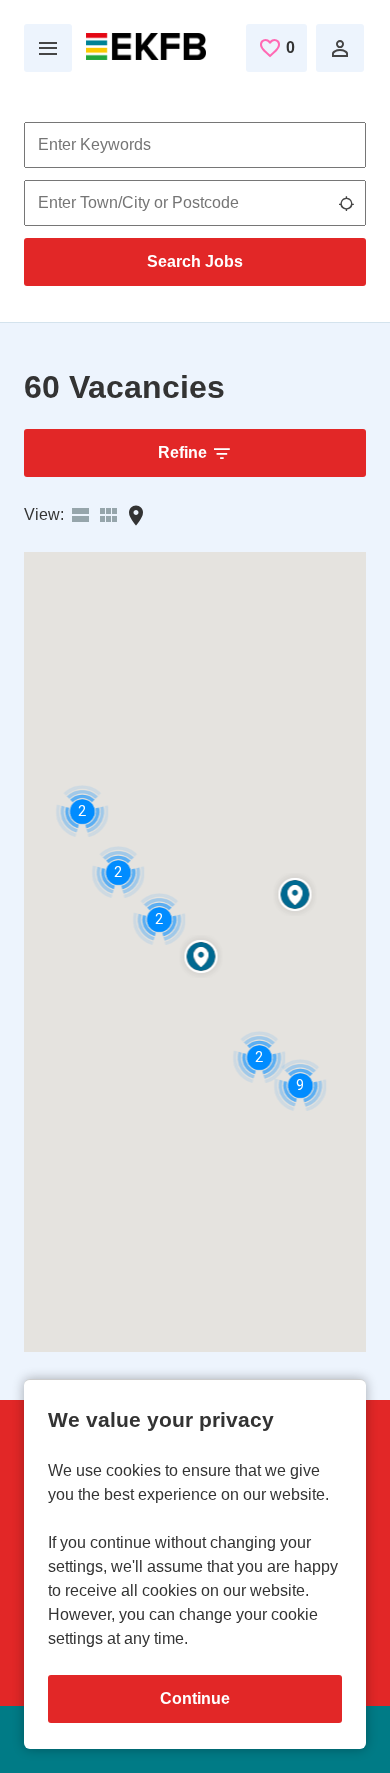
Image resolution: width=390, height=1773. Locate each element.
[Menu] (48, 48)
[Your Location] (346, 203)
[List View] (80, 515)
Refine (182, 452)
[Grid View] (108, 515)
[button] (295, 896)
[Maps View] (136, 515)
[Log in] (340, 48)
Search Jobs (195, 261)
